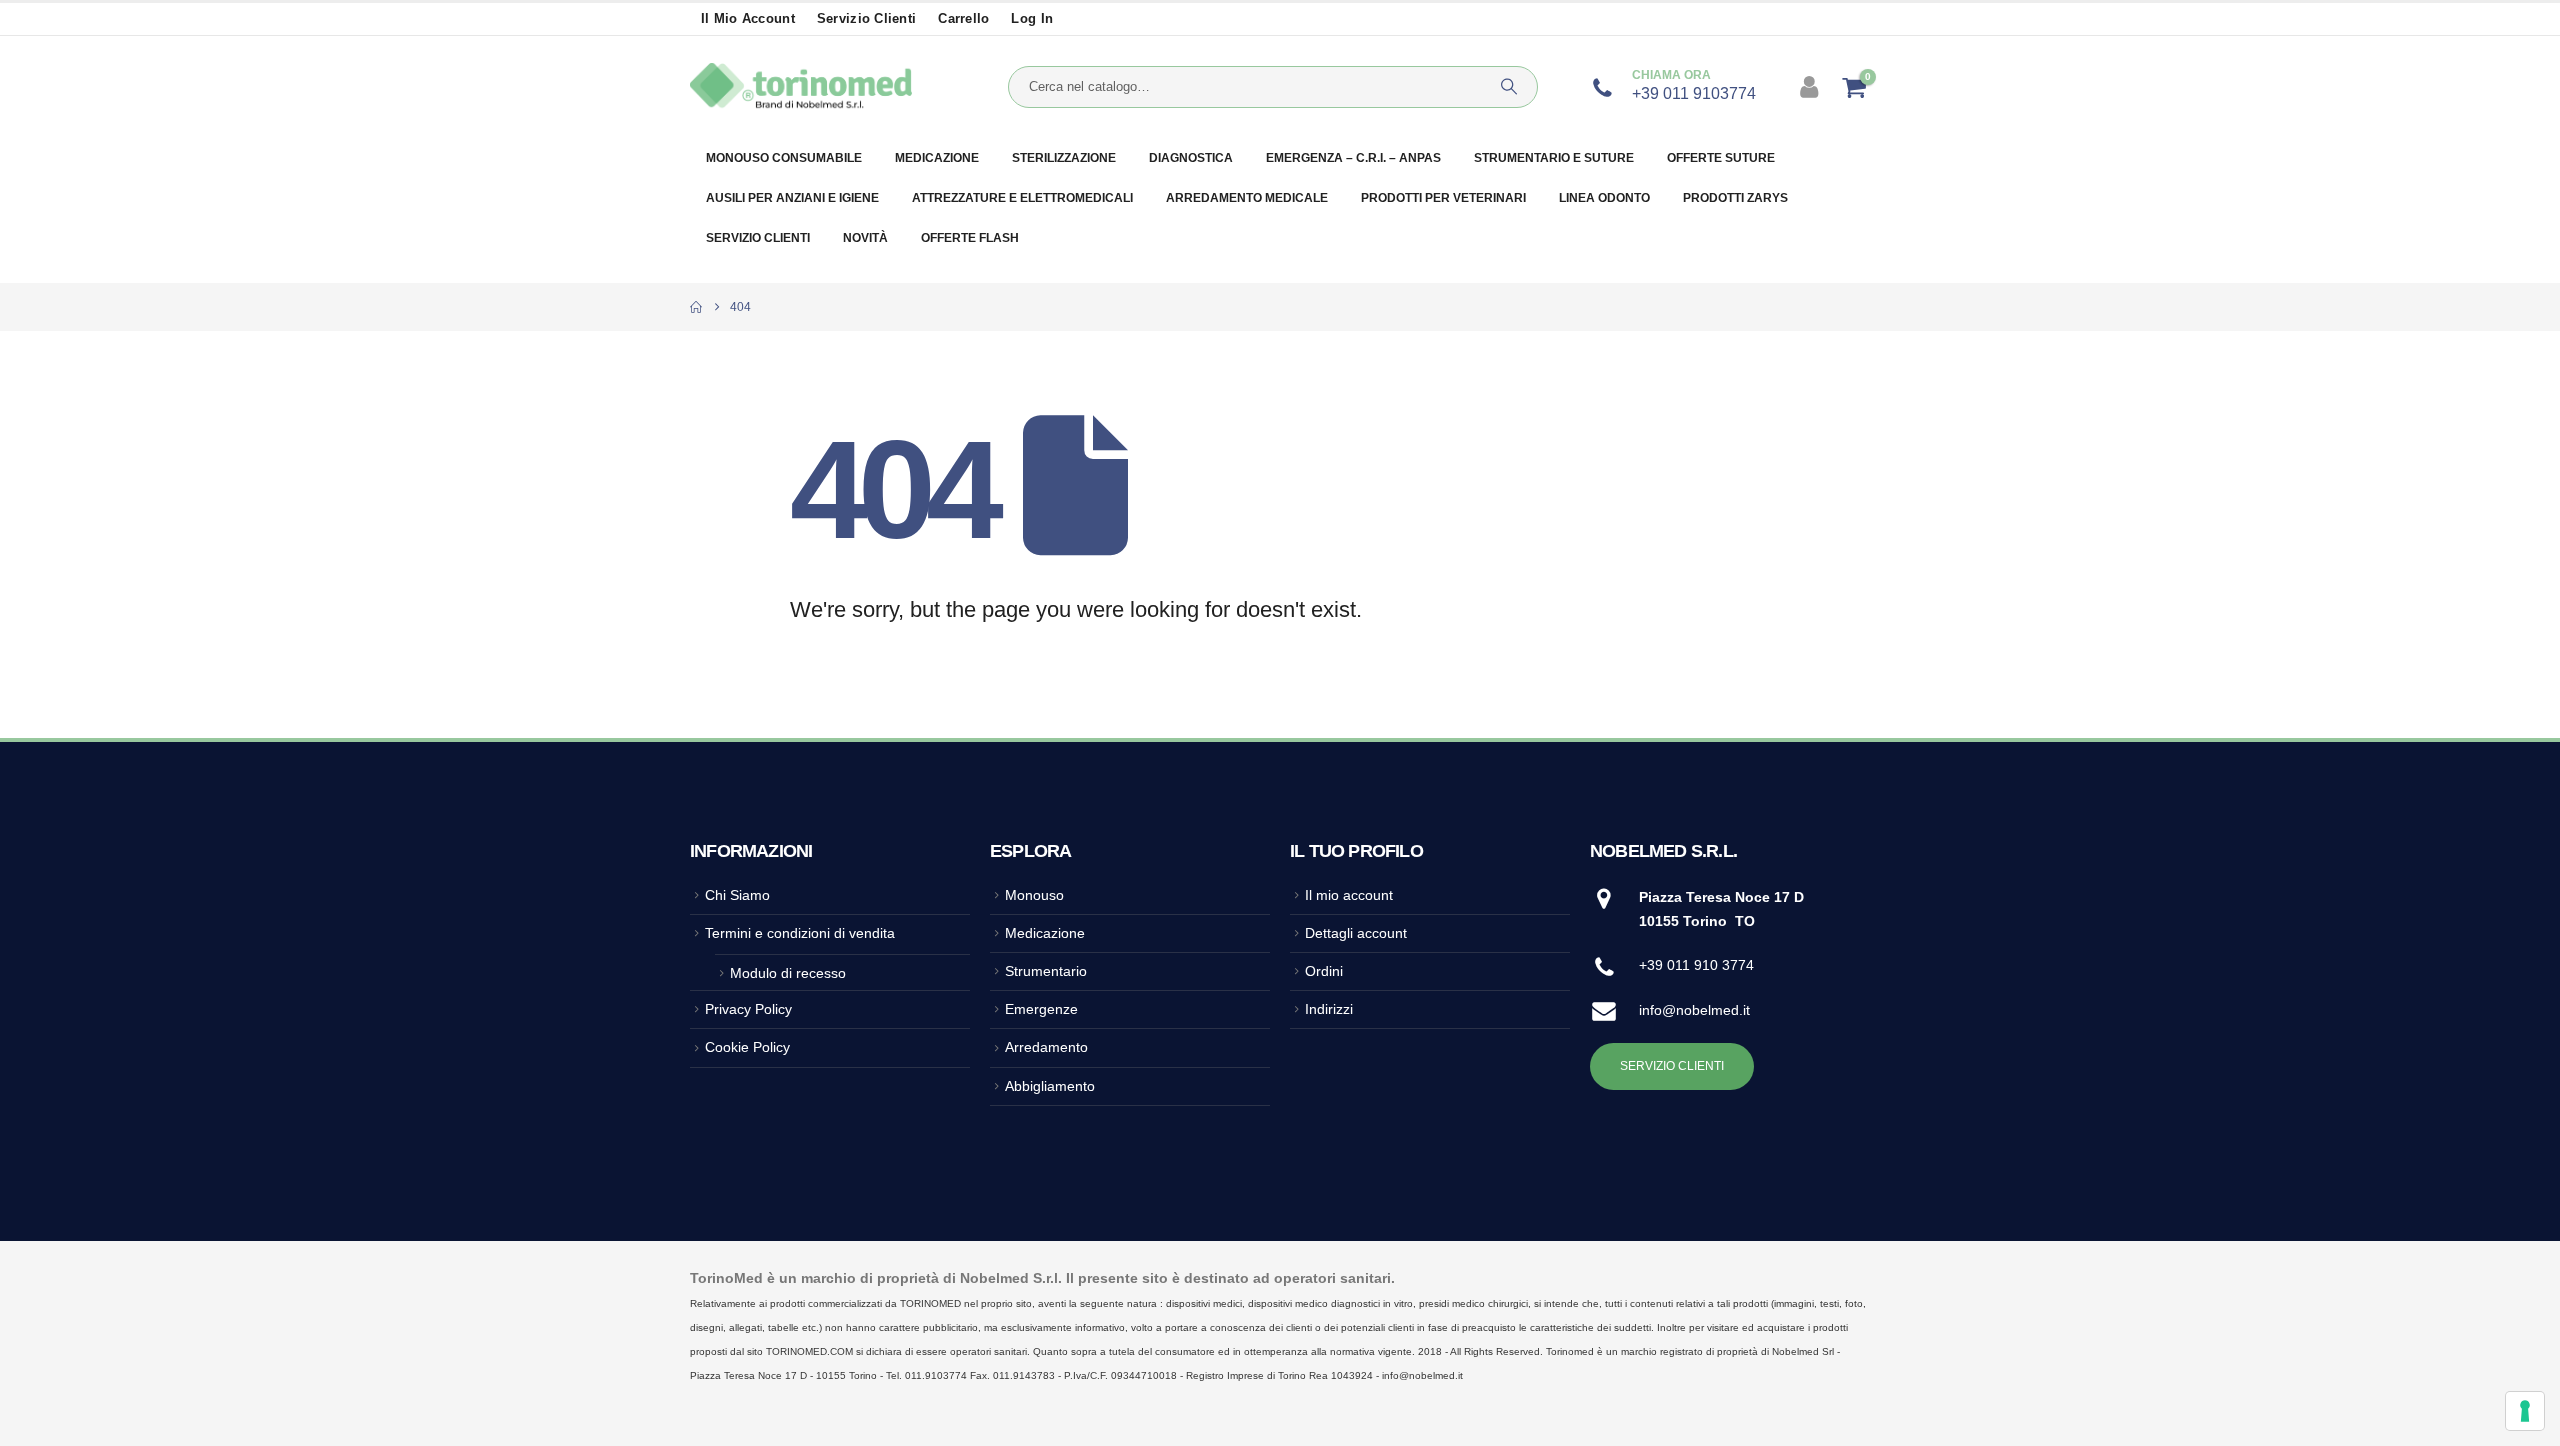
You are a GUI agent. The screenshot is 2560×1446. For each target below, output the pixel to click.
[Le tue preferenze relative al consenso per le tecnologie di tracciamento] (2525, 1411)
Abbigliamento (1050, 1086)
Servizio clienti (866, 19)
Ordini (1324, 971)
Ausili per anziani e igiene (792, 198)
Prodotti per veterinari (1443, 198)
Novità (865, 238)
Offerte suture (1721, 158)
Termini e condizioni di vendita (800, 933)
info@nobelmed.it (1694, 1010)
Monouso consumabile (784, 158)
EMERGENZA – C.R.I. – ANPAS (1353, 158)
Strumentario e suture (1554, 158)
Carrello (963, 19)
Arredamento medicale (1247, 198)
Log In (1032, 19)
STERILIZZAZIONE (1064, 158)
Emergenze (1041, 1009)
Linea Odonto (1604, 198)
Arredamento (1046, 1047)
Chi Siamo (737, 895)
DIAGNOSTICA (1191, 158)
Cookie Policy (747, 1047)
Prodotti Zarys (1735, 198)
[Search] (1509, 87)
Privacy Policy (748, 1009)
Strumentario (1046, 971)
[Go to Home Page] (696, 307)
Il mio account (748, 19)
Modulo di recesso (788, 973)
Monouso (1034, 895)
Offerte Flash (970, 238)
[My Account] (1811, 87)
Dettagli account (1356, 933)
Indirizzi (1329, 1009)
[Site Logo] (801, 87)
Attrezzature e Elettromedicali (1022, 198)
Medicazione (937, 158)
